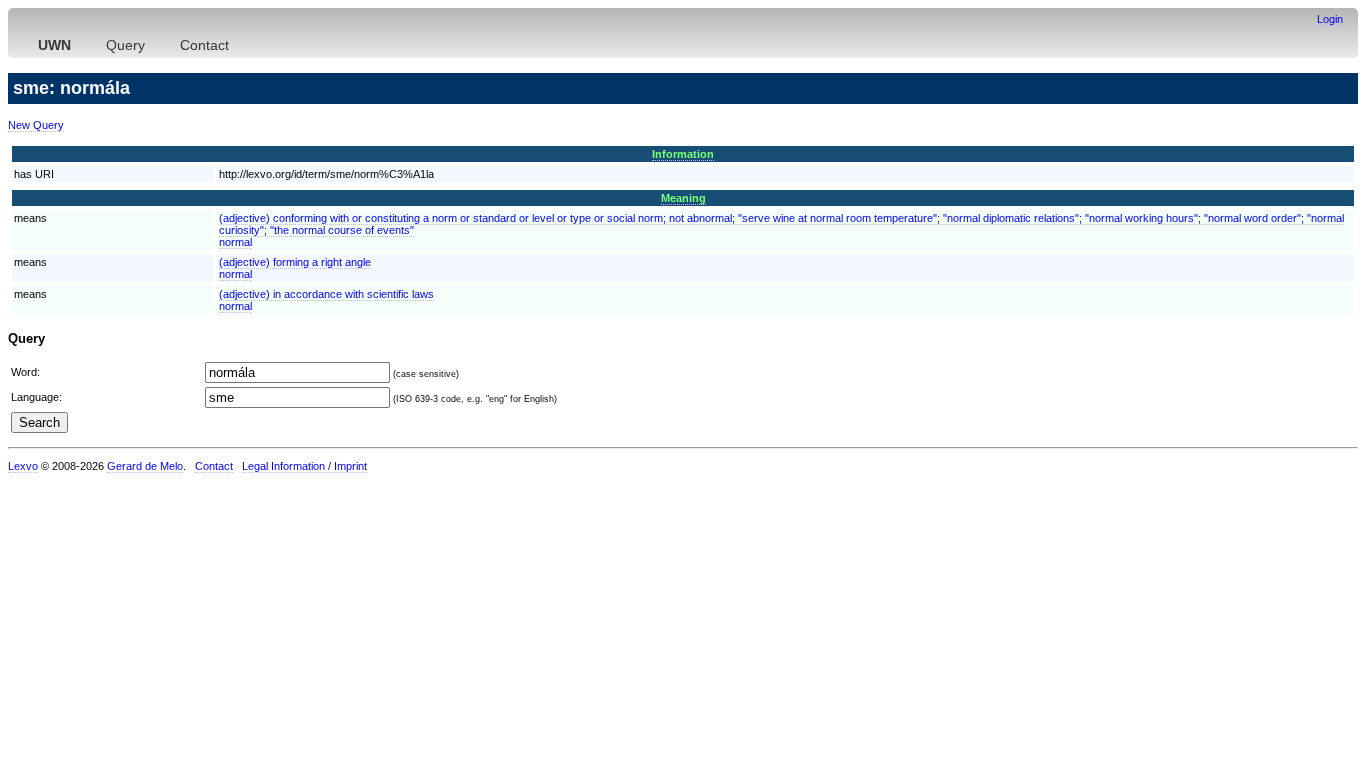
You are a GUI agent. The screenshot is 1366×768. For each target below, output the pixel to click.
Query (125, 45)
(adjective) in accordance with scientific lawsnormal (326, 300)
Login (1330, 19)
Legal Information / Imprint (304, 466)
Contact (204, 45)
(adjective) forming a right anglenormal (295, 268)
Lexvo (23, 466)
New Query (36, 125)
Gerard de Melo (145, 466)
